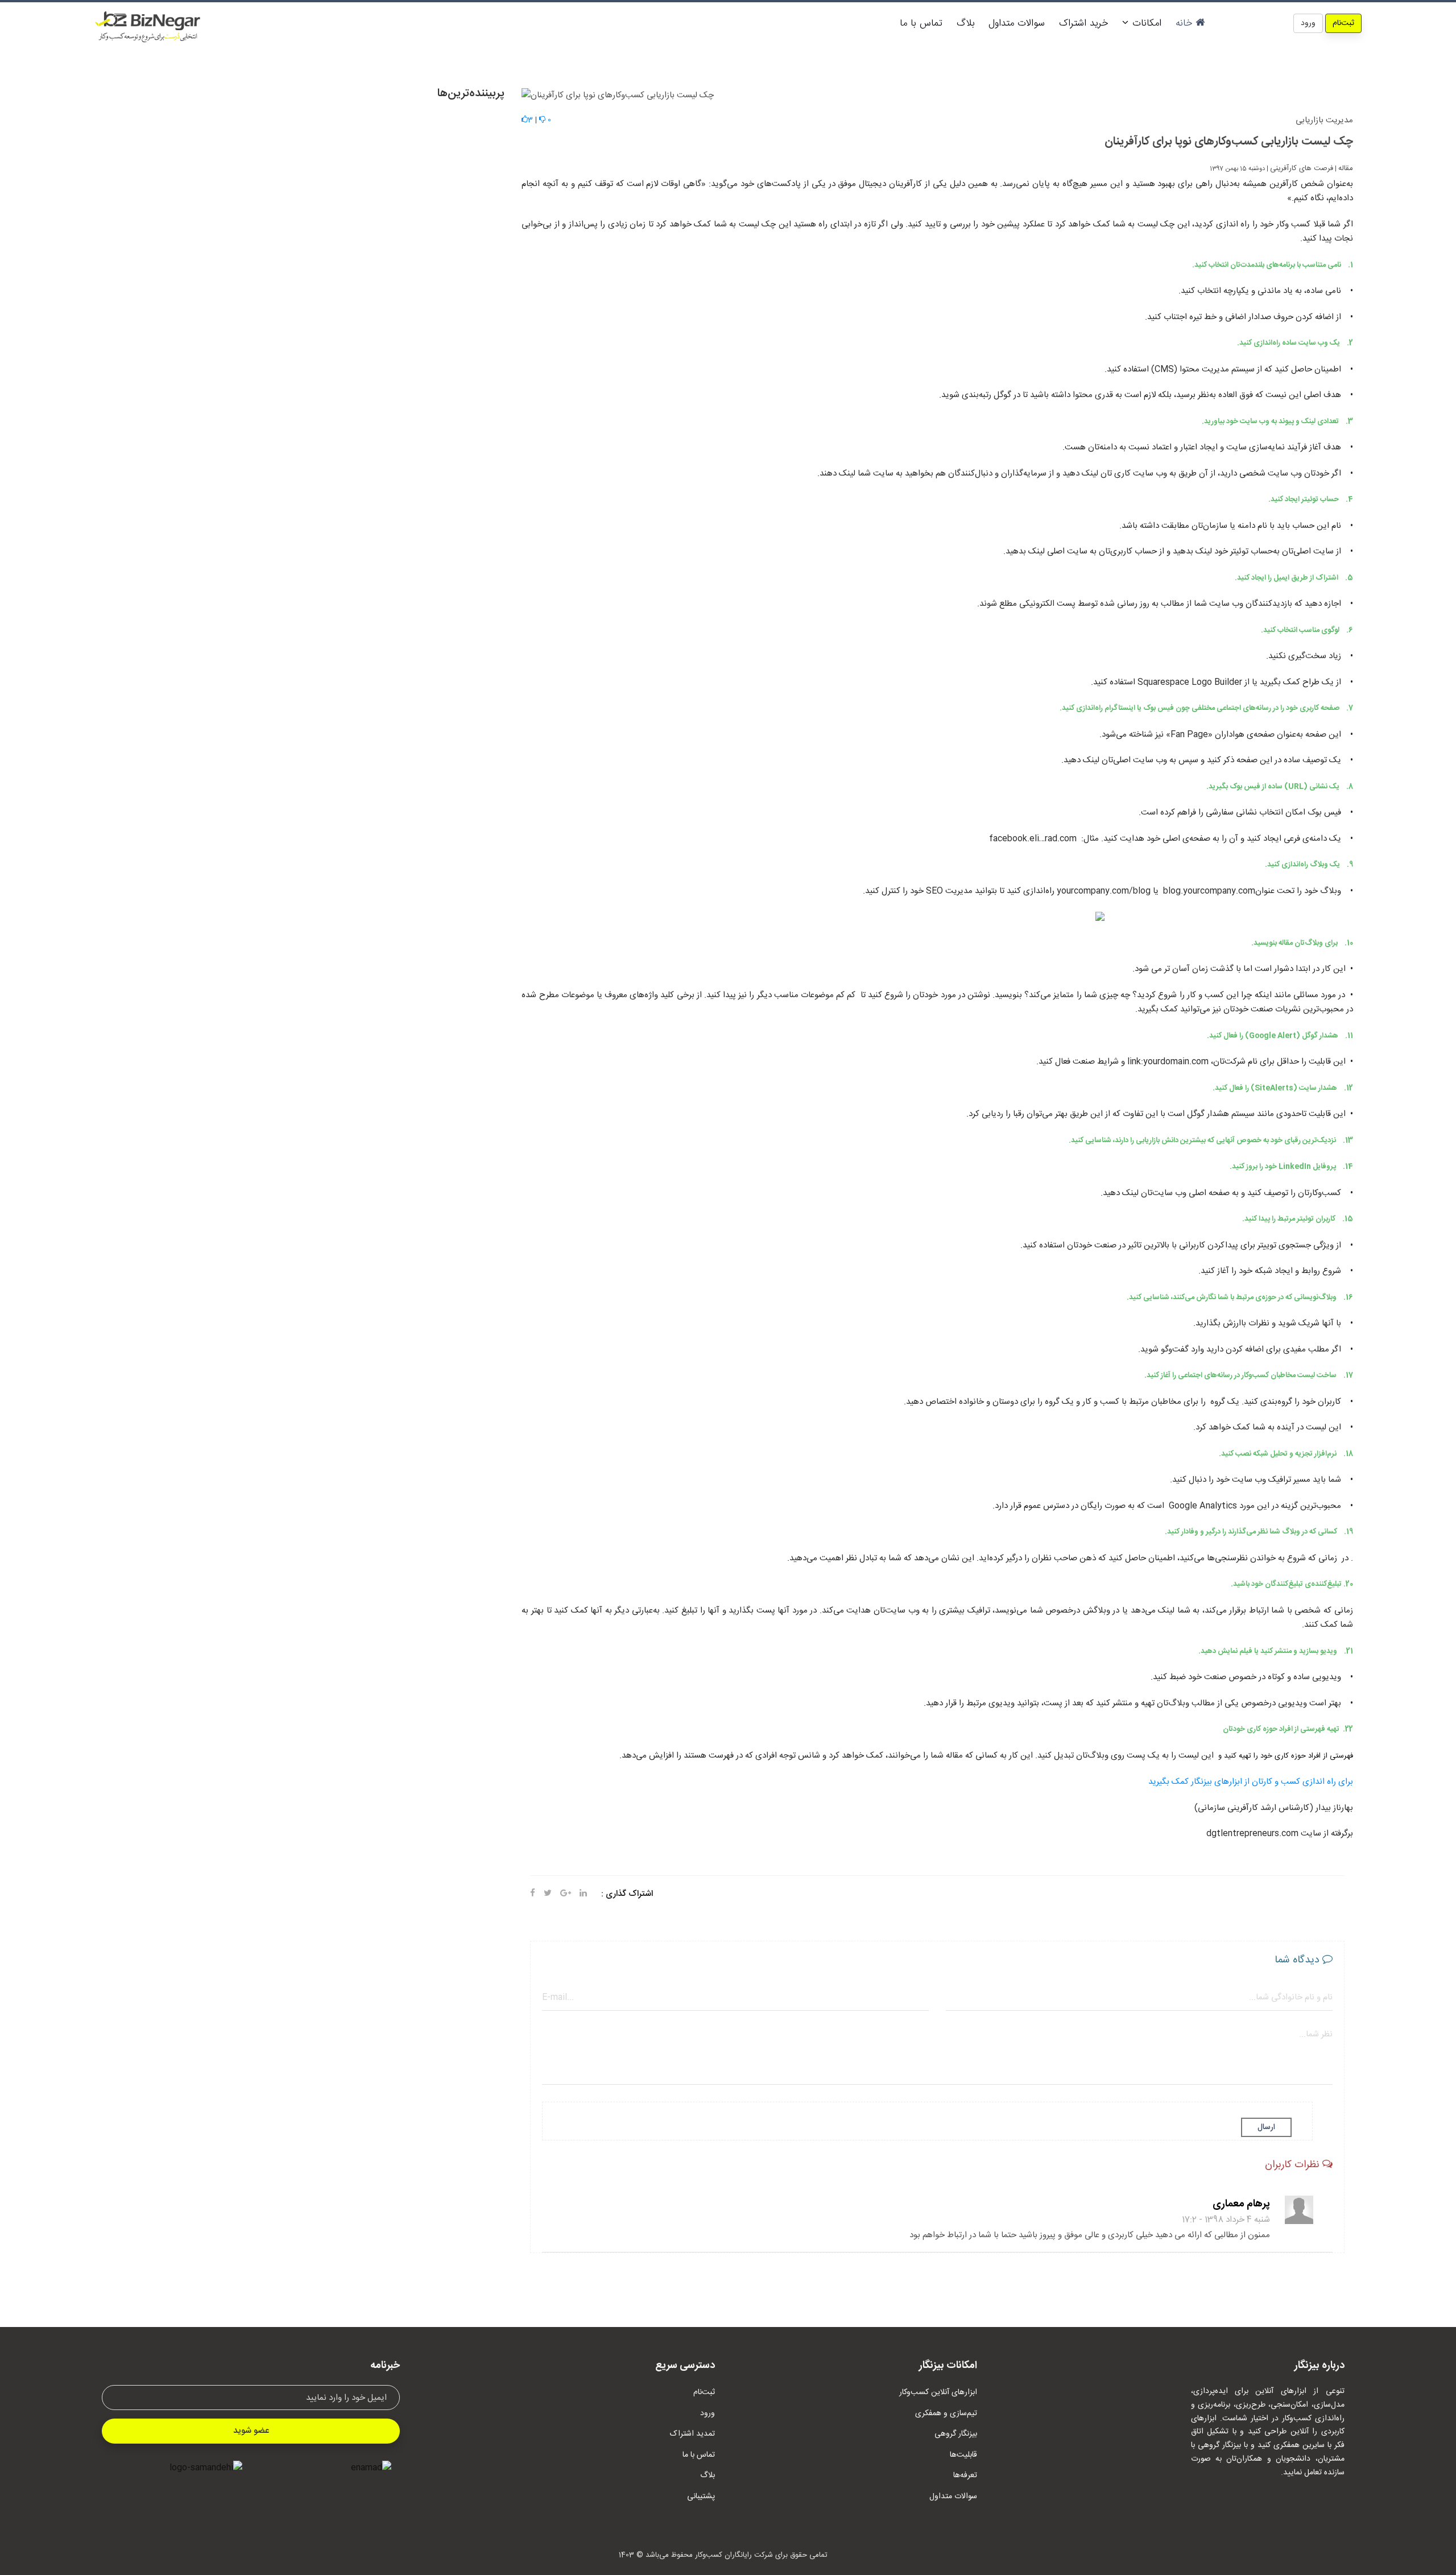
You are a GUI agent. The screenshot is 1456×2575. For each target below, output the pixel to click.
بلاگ (965, 23)
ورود (1308, 23)
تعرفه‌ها (965, 2475)
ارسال (1266, 2127)
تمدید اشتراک (692, 2434)
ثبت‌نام (1343, 23)
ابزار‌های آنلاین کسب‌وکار (938, 2392)
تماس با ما (921, 23)
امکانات (1145, 23)
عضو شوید (251, 2431)
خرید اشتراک (1083, 23)
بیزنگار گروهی (956, 2434)
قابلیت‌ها (963, 2455)
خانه (1186, 23)
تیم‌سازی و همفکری (946, 2413)
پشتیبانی (701, 2497)
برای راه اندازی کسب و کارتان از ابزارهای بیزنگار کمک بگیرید (1251, 1782)
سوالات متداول (1017, 23)
